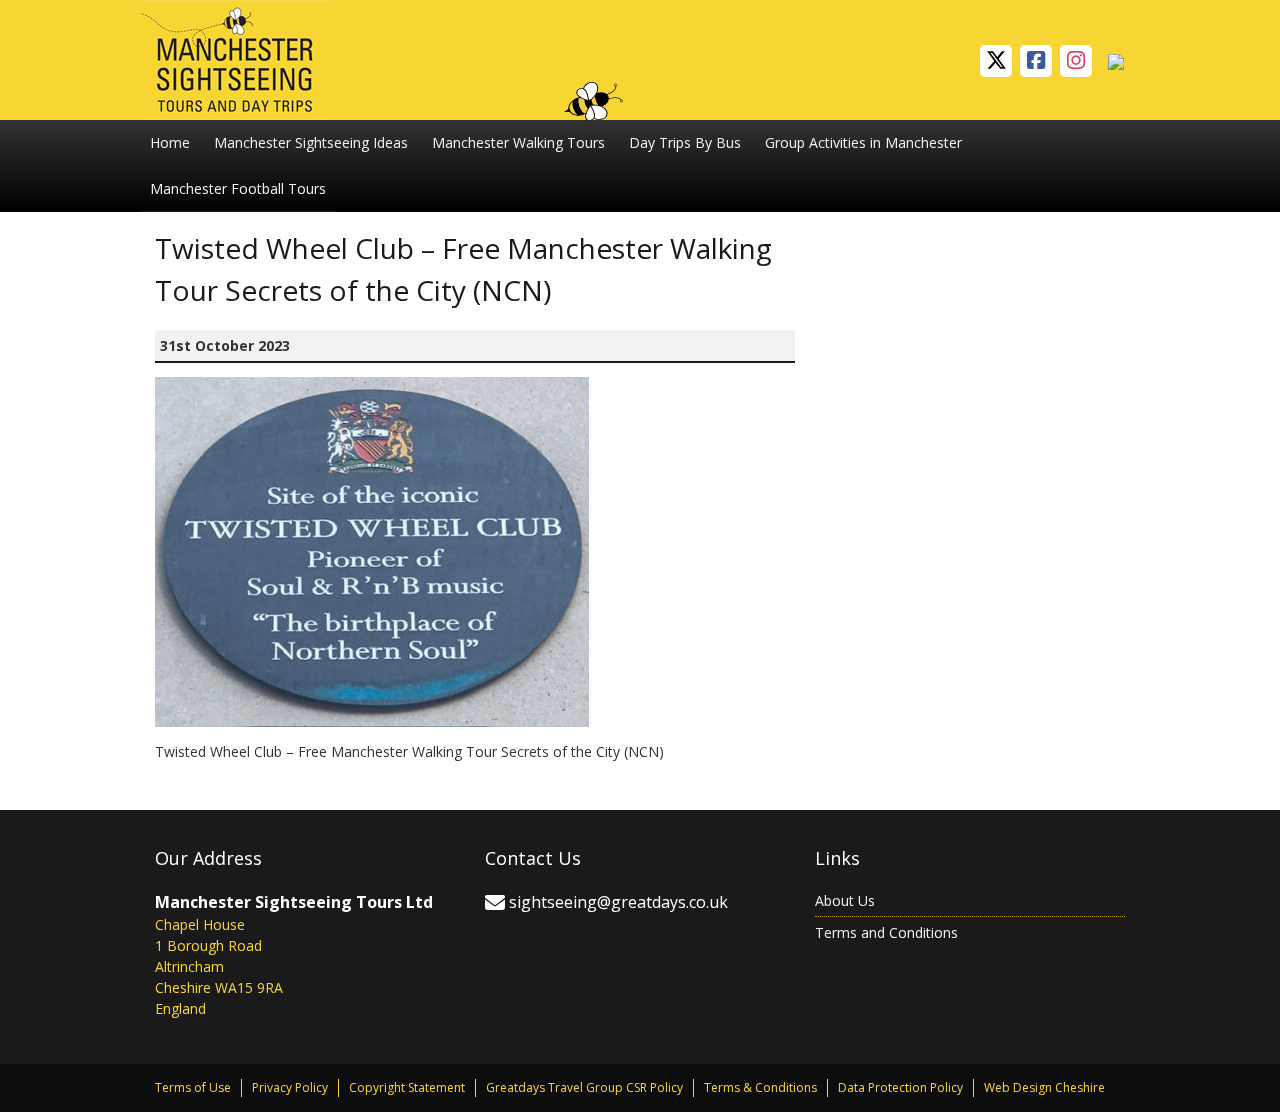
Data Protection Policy (900, 1087)
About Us (845, 900)
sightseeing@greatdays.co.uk (618, 902)
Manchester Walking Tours (518, 142)
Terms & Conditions (760, 1087)
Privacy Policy (290, 1087)
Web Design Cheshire (1044, 1087)
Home (170, 142)
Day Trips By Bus (685, 142)
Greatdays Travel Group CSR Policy (584, 1087)
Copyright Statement (407, 1087)
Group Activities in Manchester (863, 142)
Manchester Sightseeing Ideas (311, 142)
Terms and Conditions (886, 932)
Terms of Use (193, 1087)
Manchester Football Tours (238, 188)
